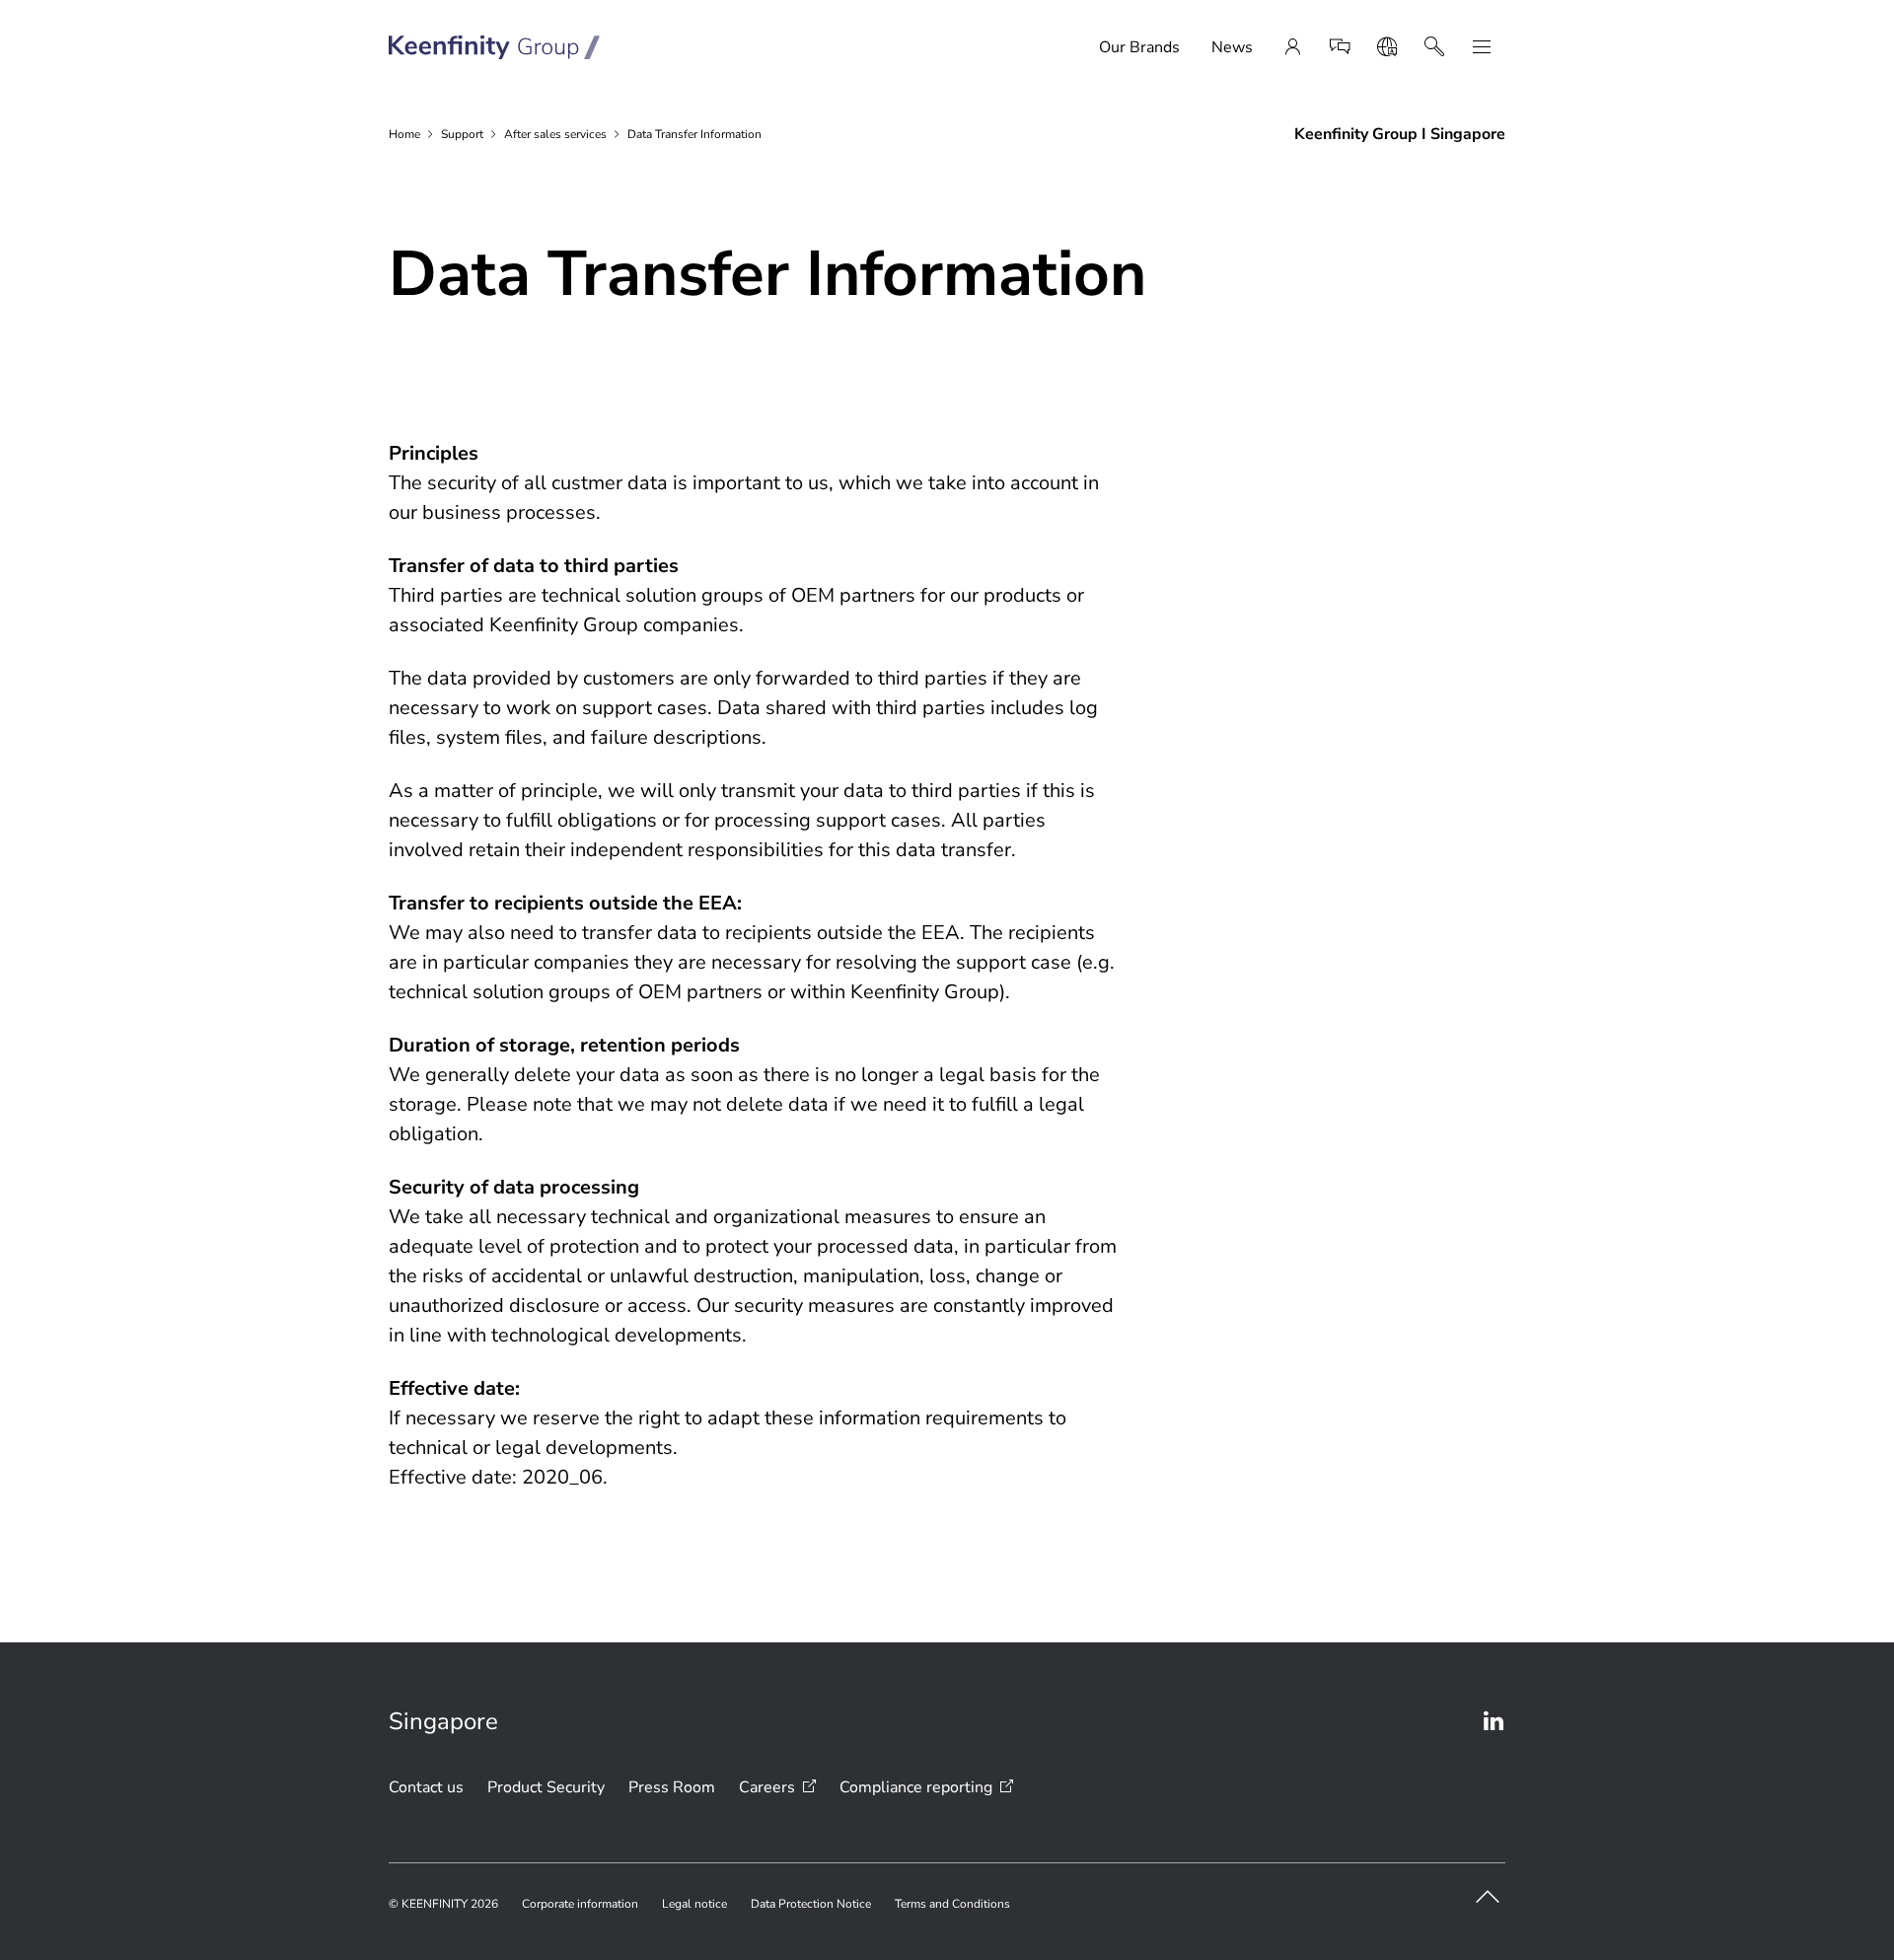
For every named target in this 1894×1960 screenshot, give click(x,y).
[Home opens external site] (495, 47)
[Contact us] (1340, 47)
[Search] (1434, 47)
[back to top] (1488, 1897)
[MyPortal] (1292, 47)
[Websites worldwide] (1387, 47)
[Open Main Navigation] (1482, 47)
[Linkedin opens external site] (1493, 1721)
